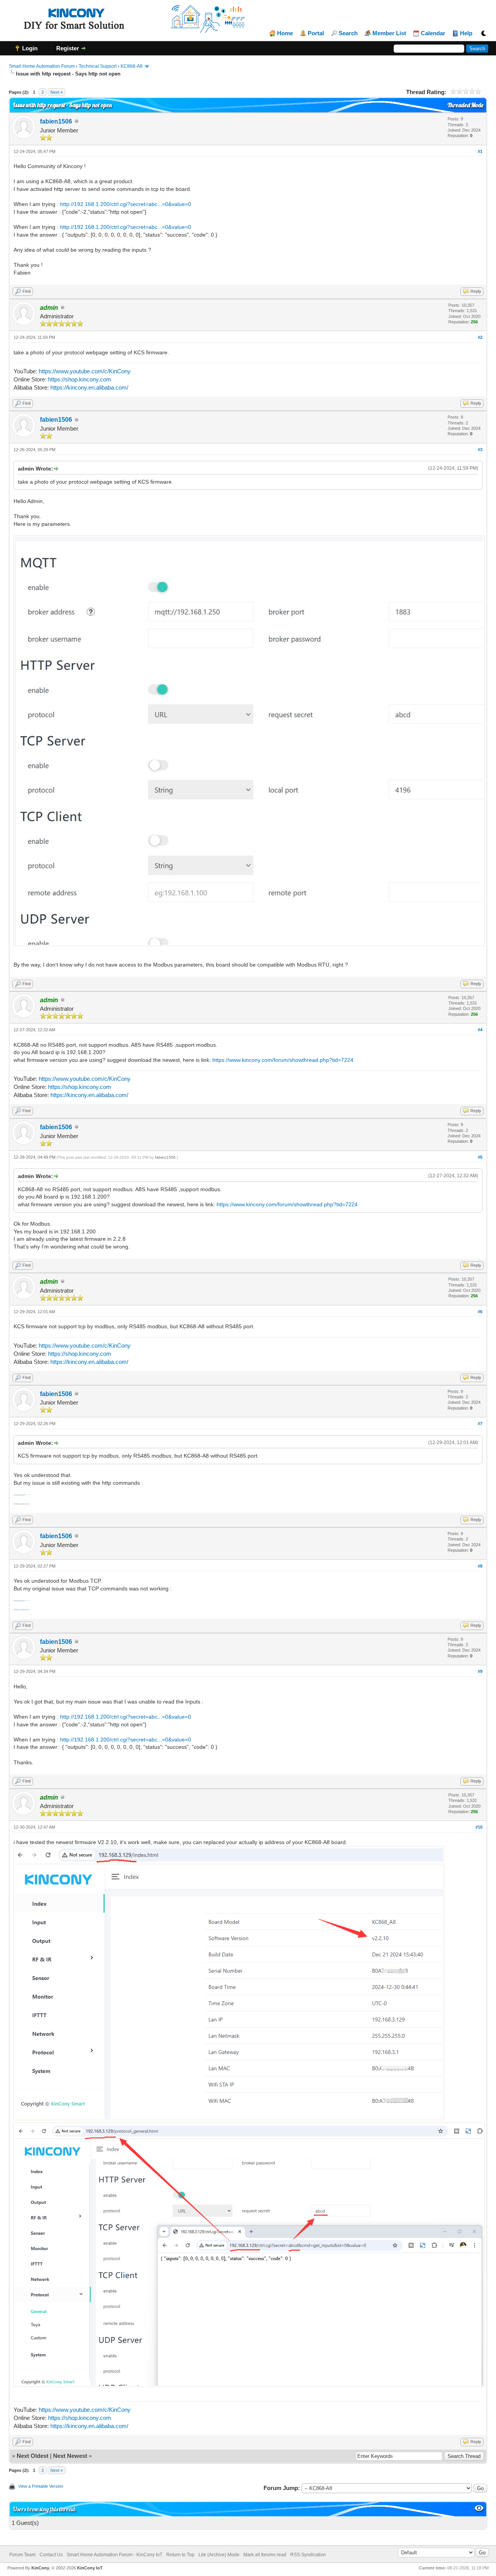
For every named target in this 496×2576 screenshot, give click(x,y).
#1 (480, 151)
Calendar (433, 33)
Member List (389, 33)
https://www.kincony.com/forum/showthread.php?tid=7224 (283, 1060)
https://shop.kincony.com (80, 379)
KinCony (40, 2568)
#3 (480, 450)
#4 (480, 1030)
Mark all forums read (265, 2555)
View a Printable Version (41, 2486)
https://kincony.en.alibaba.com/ (89, 387)
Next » (57, 92)
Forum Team (22, 2555)
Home (285, 33)
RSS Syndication (308, 2555)
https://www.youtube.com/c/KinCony (85, 371)
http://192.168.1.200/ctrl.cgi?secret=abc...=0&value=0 (126, 204)
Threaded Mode (465, 105)
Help (466, 33)
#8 (480, 1566)
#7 (480, 1424)
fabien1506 (56, 121)
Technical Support (98, 66)
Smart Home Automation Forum (42, 66)
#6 (480, 1312)
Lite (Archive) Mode (219, 2555)
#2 (480, 337)
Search (348, 33)
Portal (316, 33)
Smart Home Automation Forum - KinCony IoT (115, 2555)
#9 (480, 1671)
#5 (480, 1157)
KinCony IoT (90, 2568)
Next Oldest (33, 2456)
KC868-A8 (132, 66)
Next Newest (70, 2456)
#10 (479, 1827)
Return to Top (180, 2555)
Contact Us (51, 2555)
